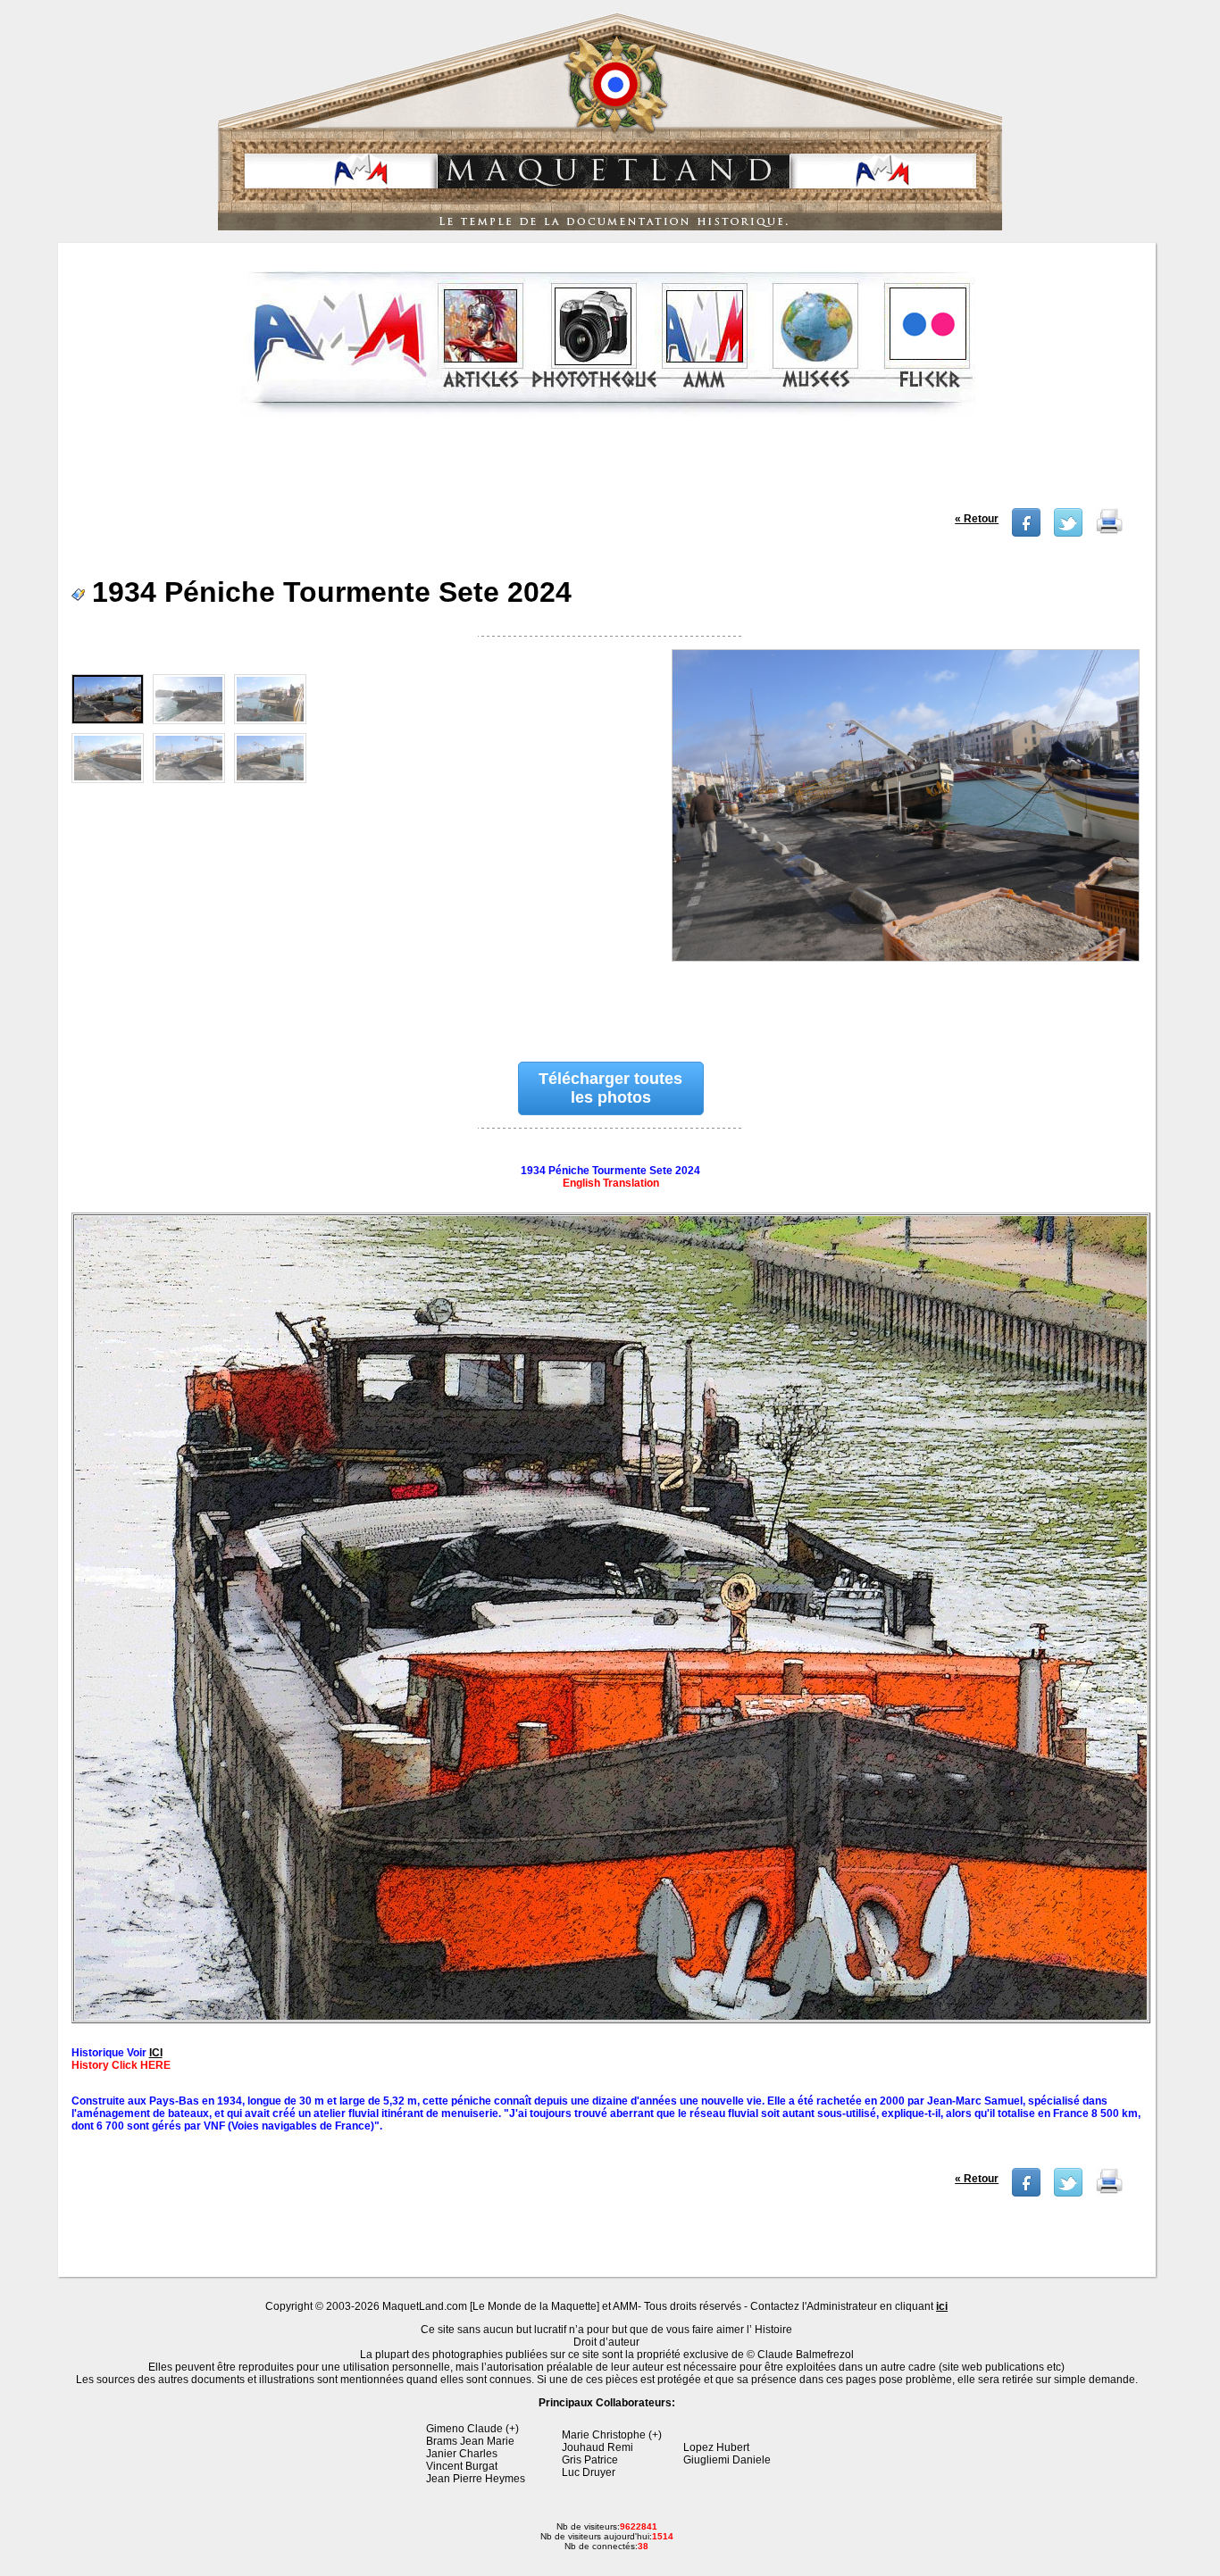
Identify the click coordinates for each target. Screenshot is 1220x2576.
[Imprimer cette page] (1109, 533)
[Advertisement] (608, 468)
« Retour (977, 519)
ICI (156, 2053)
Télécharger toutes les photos (610, 1088)
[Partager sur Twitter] (1068, 533)
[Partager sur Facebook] (1026, 533)
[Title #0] (905, 837)
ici (942, 2306)
